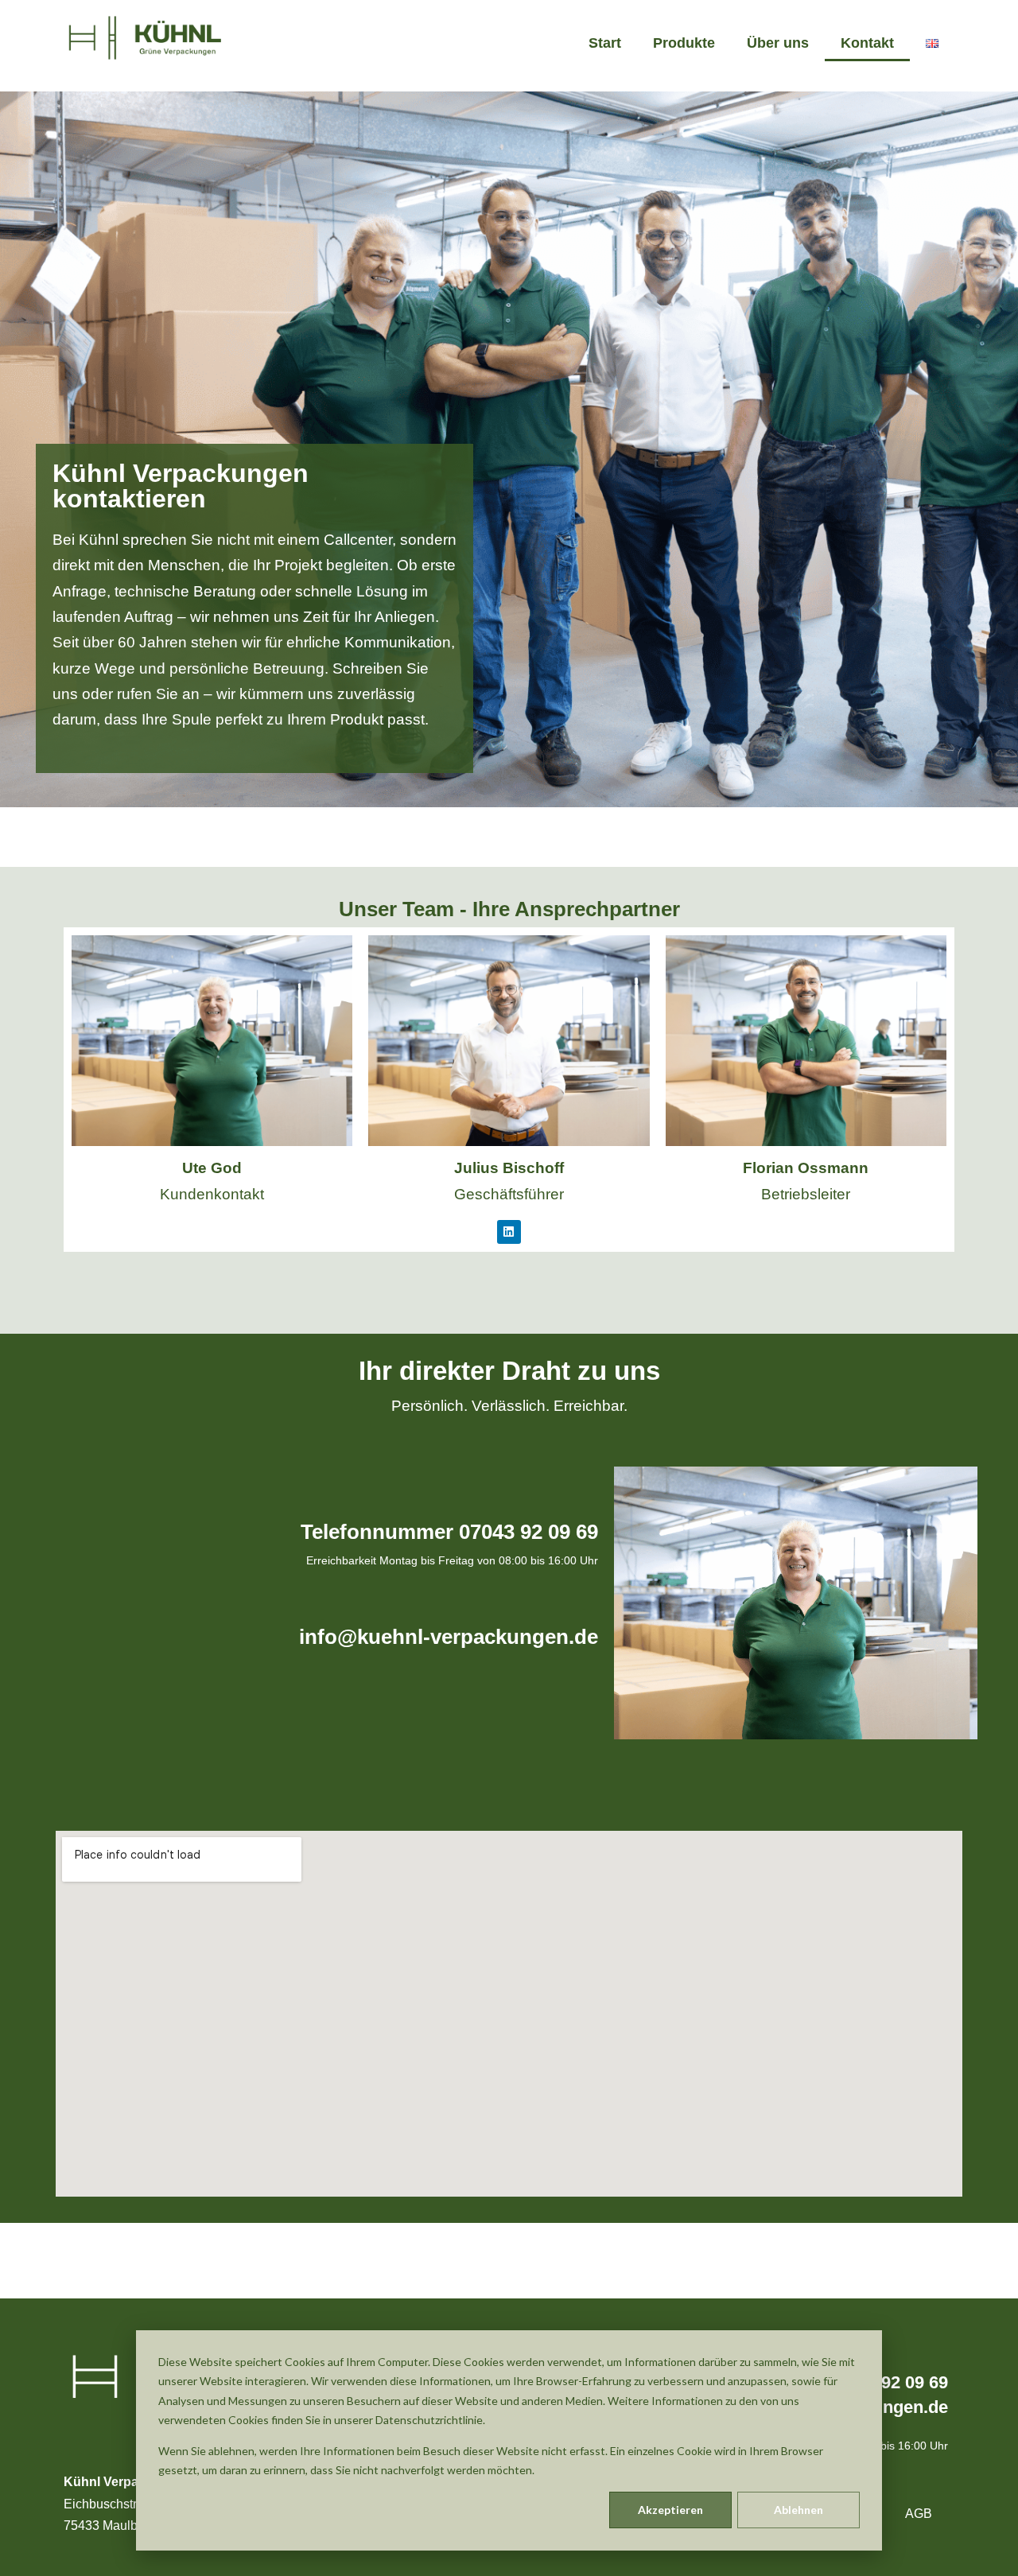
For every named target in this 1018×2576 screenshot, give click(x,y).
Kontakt (867, 43)
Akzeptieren (670, 2510)
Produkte (684, 43)
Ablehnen (798, 2510)
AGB (919, 2514)
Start (605, 43)
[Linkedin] (509, 1232)
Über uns (778, 43)
